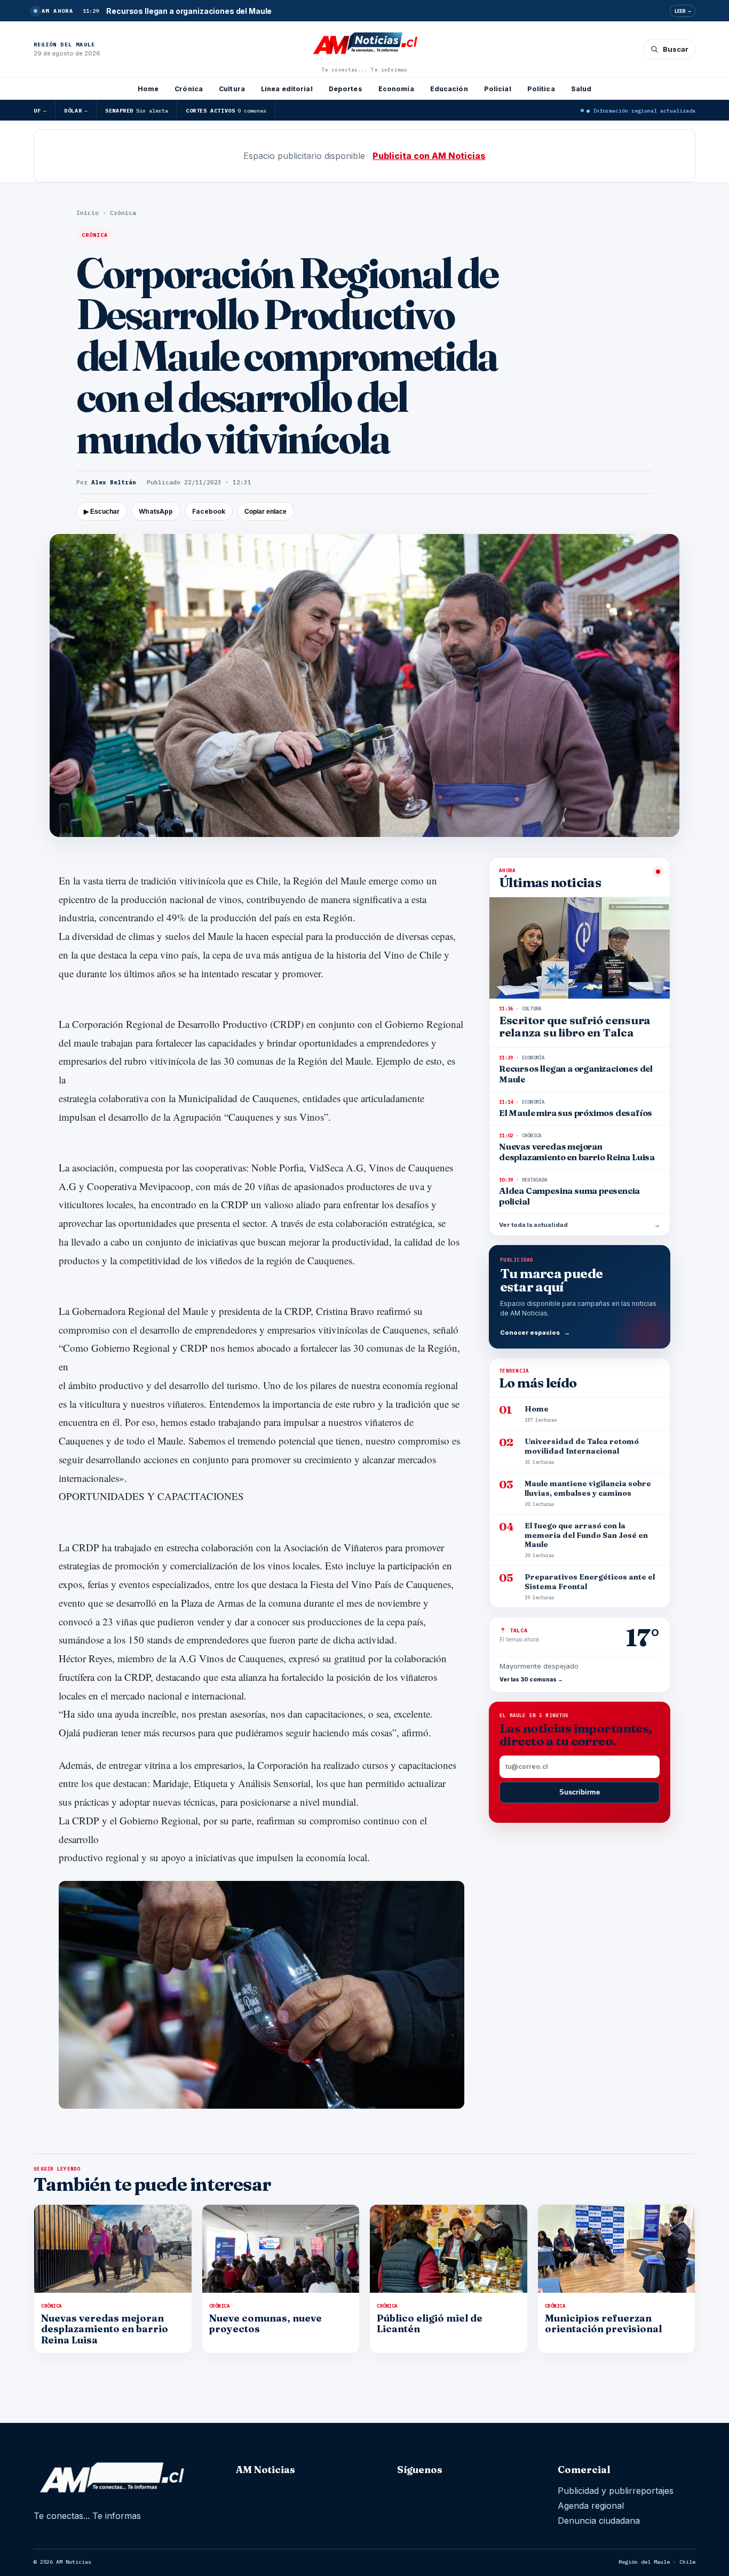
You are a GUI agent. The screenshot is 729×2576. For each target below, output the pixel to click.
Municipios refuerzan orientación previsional (603, 2323)
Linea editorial (287, 89)
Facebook (209, 511)
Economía (396, 89)
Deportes (346, 89)
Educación (449, 89)
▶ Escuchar (102, 512)
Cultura (232, 89)
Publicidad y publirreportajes (616, 2491)
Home (148, 89)
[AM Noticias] (364, 44)
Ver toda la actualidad (580, 1225)
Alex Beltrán (114, 482)
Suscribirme (580, 1792)
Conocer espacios (535, 1333)
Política (541, 89)
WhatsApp (156, 511)
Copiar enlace (266, 512)
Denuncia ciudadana (599, 2521)
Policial (498, 89)
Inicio (88, 213)
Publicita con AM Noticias (429, 156)
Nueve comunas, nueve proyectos (266, 2323)
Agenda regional (591, 2506)
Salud (581, 89)
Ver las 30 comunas (531, 1679)
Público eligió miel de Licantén (430, 2323)
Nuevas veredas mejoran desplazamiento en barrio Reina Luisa (105, 2329)
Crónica (189, 89)
